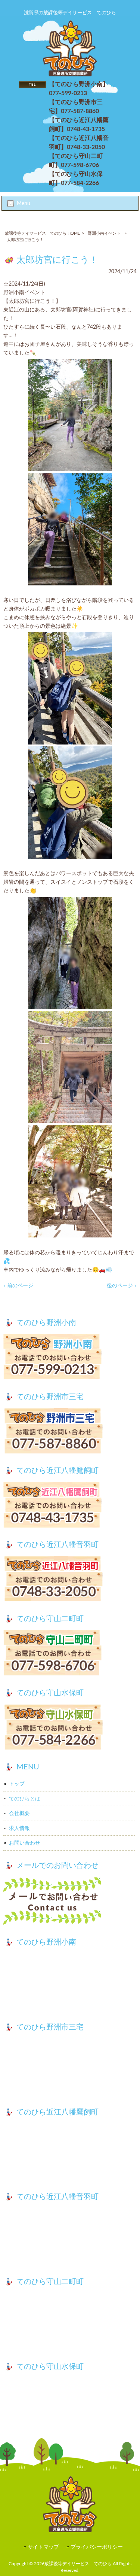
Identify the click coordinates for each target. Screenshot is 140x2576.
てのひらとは (25, 1799)
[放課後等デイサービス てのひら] (70, 75)
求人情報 (19, 1828)
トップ (17, 1784)
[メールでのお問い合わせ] (70, 1902)
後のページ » (122, 1286)
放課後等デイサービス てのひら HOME (42, 233)
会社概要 (19, 1813)
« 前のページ (18, 1286)
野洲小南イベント (104, 233)
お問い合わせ (25, 1843)
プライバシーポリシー (97, 2547)
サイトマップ (43, 2547)
